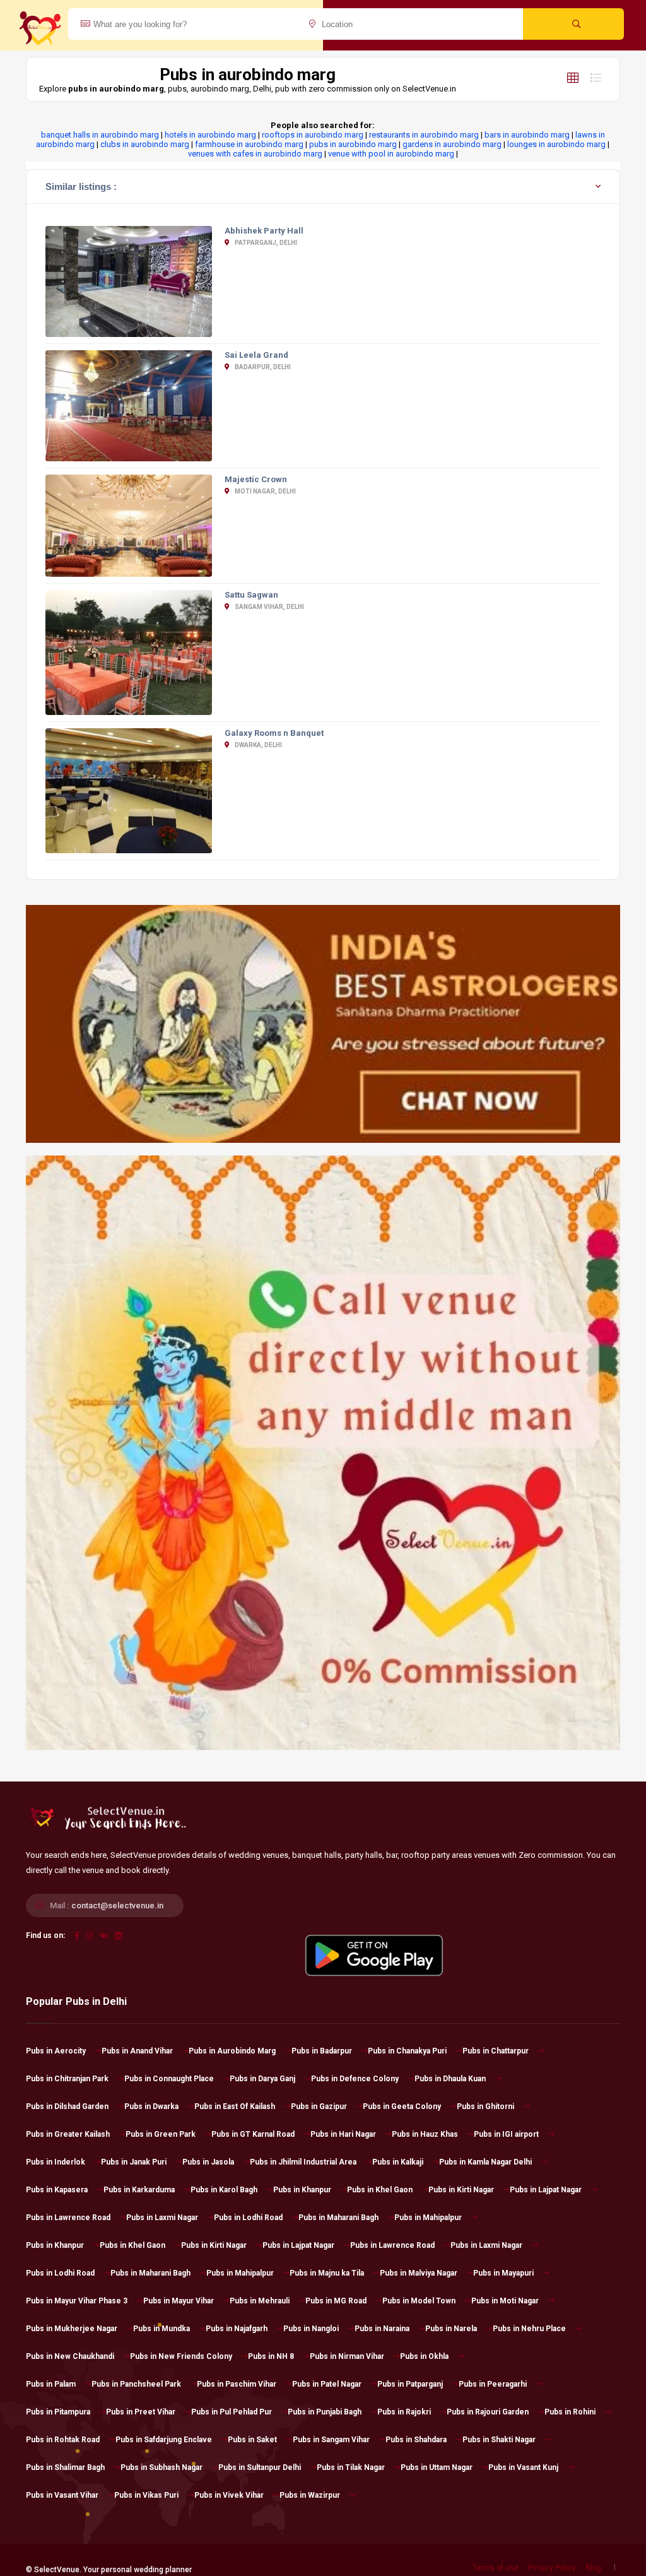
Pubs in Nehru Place (529, 2329)
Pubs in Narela (451, 2329)
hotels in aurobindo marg (210, 135)
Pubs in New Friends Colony (181, 2356)
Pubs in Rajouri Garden (488, 2412)
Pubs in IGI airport (506, 2134)
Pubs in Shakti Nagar (499, 2440)
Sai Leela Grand (256, 355)
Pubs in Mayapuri (503, 2273)
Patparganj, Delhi (265, 243)
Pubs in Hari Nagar (343, 2134)
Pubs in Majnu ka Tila (327, 2273)
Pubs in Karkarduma (139, 2190)
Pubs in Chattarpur (496, 2051)
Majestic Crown (256, 479)
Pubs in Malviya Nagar (419, 2273)
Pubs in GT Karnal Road (253, 2134)
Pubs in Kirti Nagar (461, 2190)
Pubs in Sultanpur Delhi (260, 2467)
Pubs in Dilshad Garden (67, 2106)
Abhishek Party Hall (264, 231)
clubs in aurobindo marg (145, 144)
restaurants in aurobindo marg (424, 135)
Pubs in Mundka (161, 2329)
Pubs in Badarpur (322, 2051)
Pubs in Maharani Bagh (338, 2218)
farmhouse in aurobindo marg (249, 144)
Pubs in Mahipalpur (428, 2218)
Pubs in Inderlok (56, 2162)
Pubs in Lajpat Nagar (546, 2190)
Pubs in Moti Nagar (505, 2301)
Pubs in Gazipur (319, 2106)
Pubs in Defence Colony (355, 2079)
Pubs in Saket (252, 2440)
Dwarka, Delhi (258, 745)
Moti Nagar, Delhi (265, 491)
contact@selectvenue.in (117, 1905)
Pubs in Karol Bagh (224, 2190)
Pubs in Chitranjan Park (67, 2079)
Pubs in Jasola (208, 2162)
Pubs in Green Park (161, 2134)
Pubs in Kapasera (57, 2190)
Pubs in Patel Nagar (327, 2384)
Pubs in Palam (51, 2384)
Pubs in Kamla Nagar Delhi (485, 2162)
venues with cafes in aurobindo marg (255, 154)
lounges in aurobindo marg (556, 144)
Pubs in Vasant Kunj (523, 2467)
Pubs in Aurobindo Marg (232, 2051)
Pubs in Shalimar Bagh (65, 2467)
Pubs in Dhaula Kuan (450, 2079)
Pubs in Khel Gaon (380, 2190)
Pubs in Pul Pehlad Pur (232, 2412)
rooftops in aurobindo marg (313, 135)
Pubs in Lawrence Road (68, 2218)
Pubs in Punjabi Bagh (325, 2412)
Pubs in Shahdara (416, 2440)
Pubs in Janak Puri (134, 2162)
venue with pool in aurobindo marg (391, 154)
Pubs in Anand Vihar (137, 2051)
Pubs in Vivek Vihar (229, 2495)
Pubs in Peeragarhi (493, 2384)
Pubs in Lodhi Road (248, 2218)
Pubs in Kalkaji (398, 2162)
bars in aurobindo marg (527, 135)
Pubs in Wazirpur (310, 2495)
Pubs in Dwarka (151, 2106)
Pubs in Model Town (419, 2301)
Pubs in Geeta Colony (402, 2106)
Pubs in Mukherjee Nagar (72, 2329)
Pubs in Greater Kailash (68, 2134)
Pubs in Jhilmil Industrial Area (303, 2162)
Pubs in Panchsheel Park (136, 2384)
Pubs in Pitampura (58, 2412)
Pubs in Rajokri (404, 2412)
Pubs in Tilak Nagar (351, 2467)
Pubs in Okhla (424, 2356)
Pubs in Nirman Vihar (347, 2356)
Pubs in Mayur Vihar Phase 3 (77, 2301)
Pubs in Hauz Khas (425, 2134)
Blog (593, 2568)
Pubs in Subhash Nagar (161, 2467)
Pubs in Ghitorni (485, 2106)
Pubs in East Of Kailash (235, 2106)
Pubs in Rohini (570, 2412)
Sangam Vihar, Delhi (269, 607)
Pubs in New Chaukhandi (70, 2356)
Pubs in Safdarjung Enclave (164, 2440)
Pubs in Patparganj (410, 2384)
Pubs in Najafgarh (237, 2329)
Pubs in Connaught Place (169, 2079)
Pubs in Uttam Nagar (437, 2467)
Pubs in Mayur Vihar (179, 2301)
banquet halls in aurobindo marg (100, 135)
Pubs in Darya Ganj (262, 2079)
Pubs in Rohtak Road (63, 2440)
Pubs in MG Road (336, 2301)
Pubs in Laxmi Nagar (162, 2218)
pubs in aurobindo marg (353, 144)
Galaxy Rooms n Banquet (274, 733)
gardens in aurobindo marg (452, 144)
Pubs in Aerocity (56, 2051)
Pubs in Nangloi (311, 2329)
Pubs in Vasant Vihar (62, 2495)
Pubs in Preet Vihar (141, 2412)
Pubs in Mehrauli (260, 2301)
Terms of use (496, 2568)
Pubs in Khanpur (302, 2190)
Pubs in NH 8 (271, 2356)
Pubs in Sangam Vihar (331, 2440)
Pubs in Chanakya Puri (407, 2051)
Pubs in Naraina (382, 2329)
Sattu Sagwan (251, 595)
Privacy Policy (552, 2568)
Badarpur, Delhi (262, 367)
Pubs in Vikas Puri (146, 2495)
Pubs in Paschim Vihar (237, 2384)
